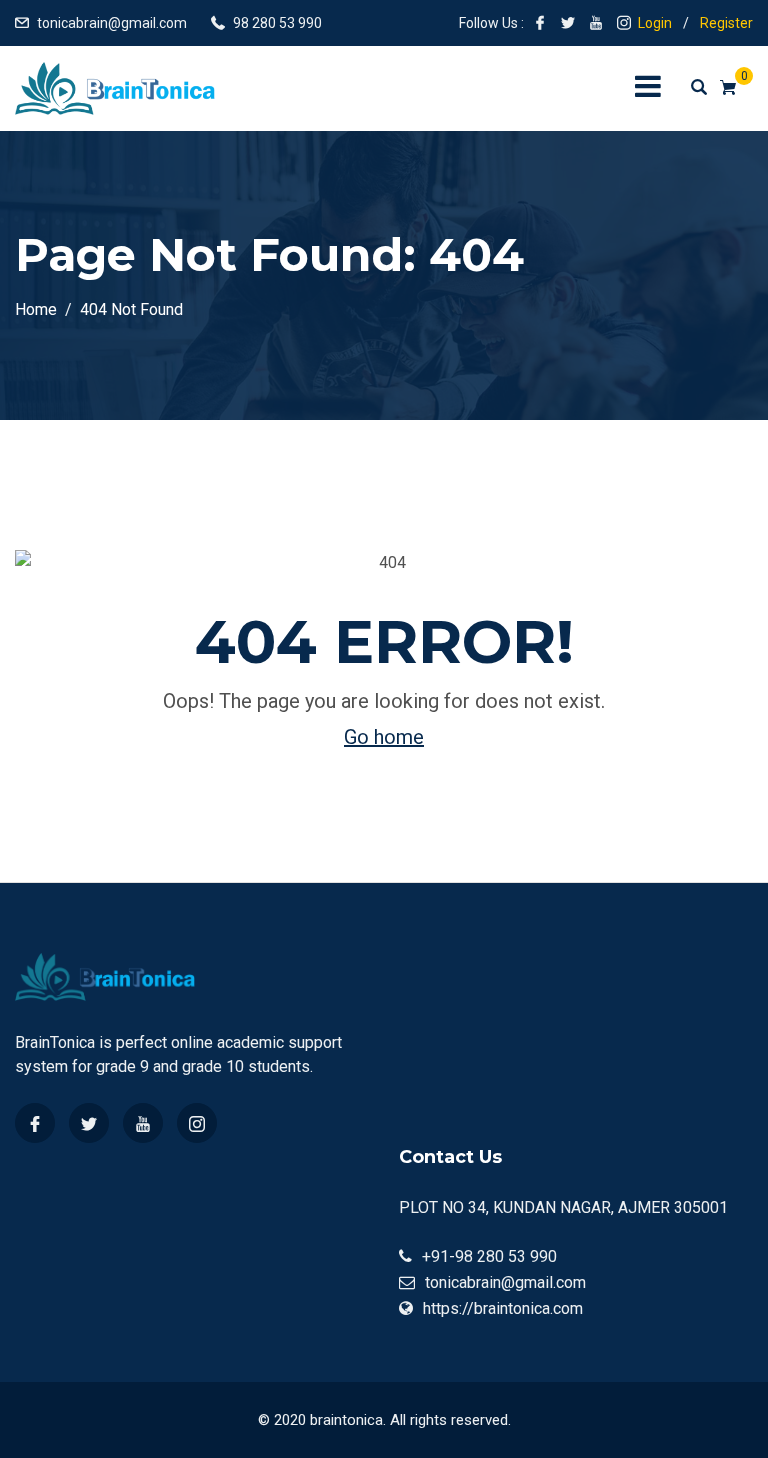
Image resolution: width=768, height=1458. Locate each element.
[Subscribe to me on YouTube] (596, 23)
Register (726, 23)
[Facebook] (35, 1123)
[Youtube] (143, 1123)
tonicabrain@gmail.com (112, 23)
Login (655, 23)
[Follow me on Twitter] (568, 23)
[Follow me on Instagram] (624, 23)
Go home (384, 737)
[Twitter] (89, 1123)
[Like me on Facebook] (540, 23)
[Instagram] (197, 1123)
